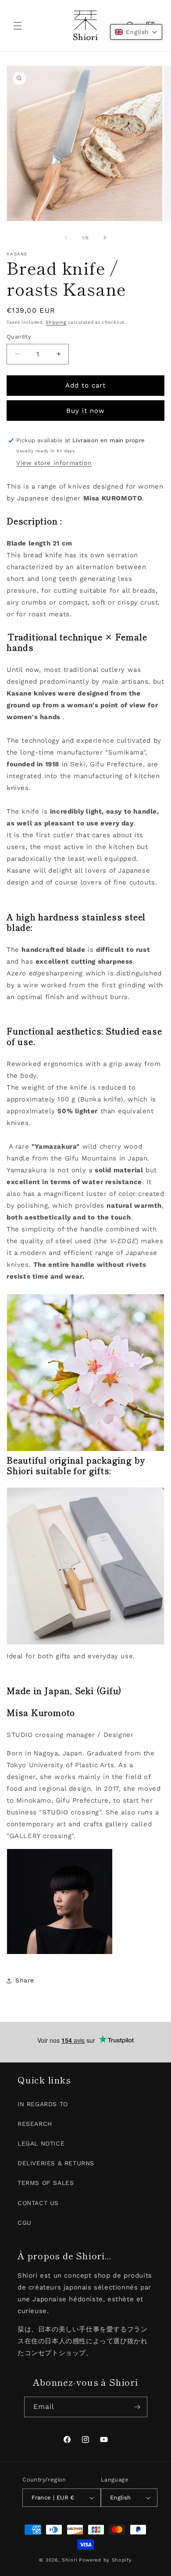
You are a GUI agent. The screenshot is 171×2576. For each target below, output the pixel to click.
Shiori (69, 2560)
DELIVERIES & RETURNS (56, 2163)
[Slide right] (105, 238)
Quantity (19, 337)
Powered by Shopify (105, 2560)
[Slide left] (66, 238)
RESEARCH (35, 2124)
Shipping (56, 322)
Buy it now (85, 411)
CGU (25, 2223)
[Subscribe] (137, 2407)
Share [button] (25, 1980)
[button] (18, 26)
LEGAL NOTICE (41, 2143)
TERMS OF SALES (46, 2183)
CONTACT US (38, 2203)
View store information (54, 463)
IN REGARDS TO (43, 2104)
